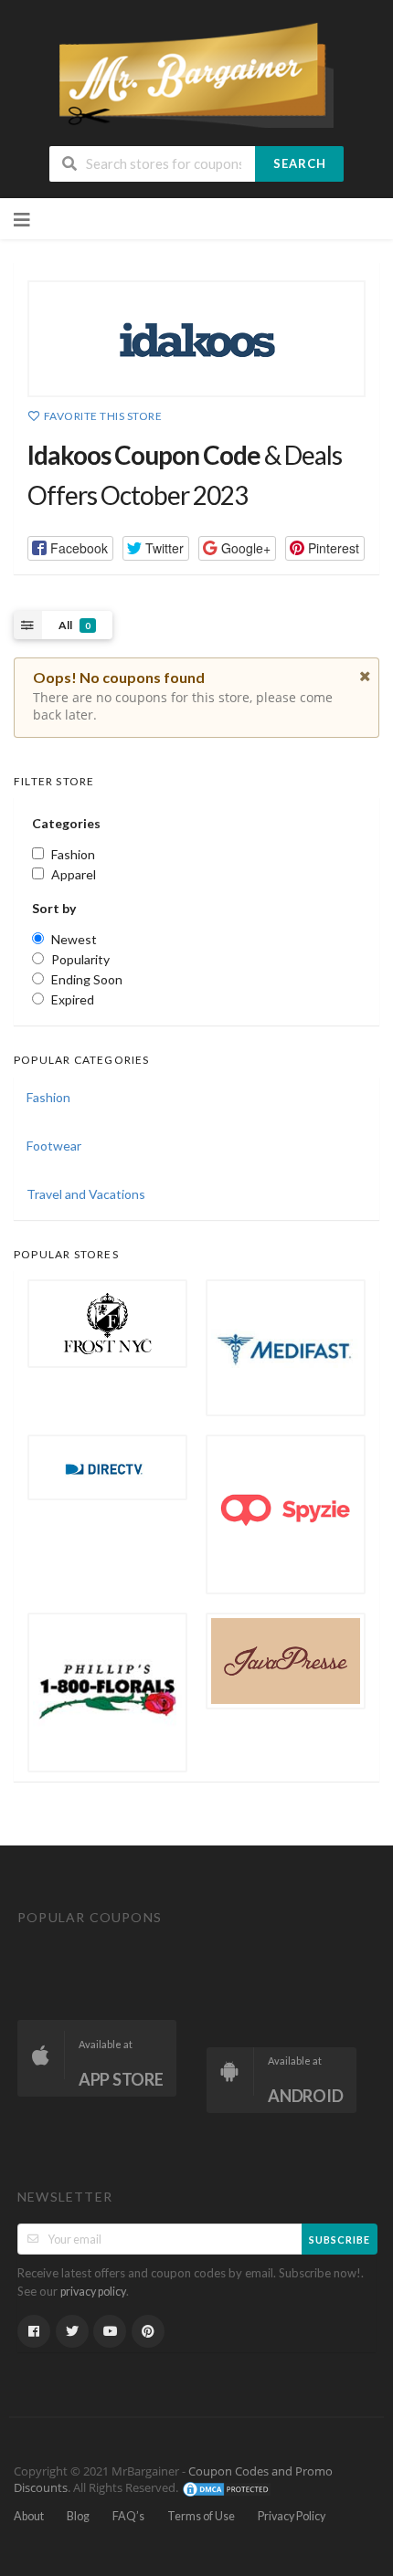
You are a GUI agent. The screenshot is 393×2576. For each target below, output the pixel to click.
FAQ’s (128, 2516)
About (29, 2516)
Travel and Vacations (86, 1194)
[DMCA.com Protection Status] (227, 2488)
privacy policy (93, 2292)
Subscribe (340, 2240)
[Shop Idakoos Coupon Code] (196, 339)
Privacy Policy (292, 2516)
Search (300, 163)
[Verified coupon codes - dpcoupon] (196, 74)
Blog (78, 2516)
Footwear (54, 1146)
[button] (70, 548)
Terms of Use (201, 2516)
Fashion (48, 1097)
